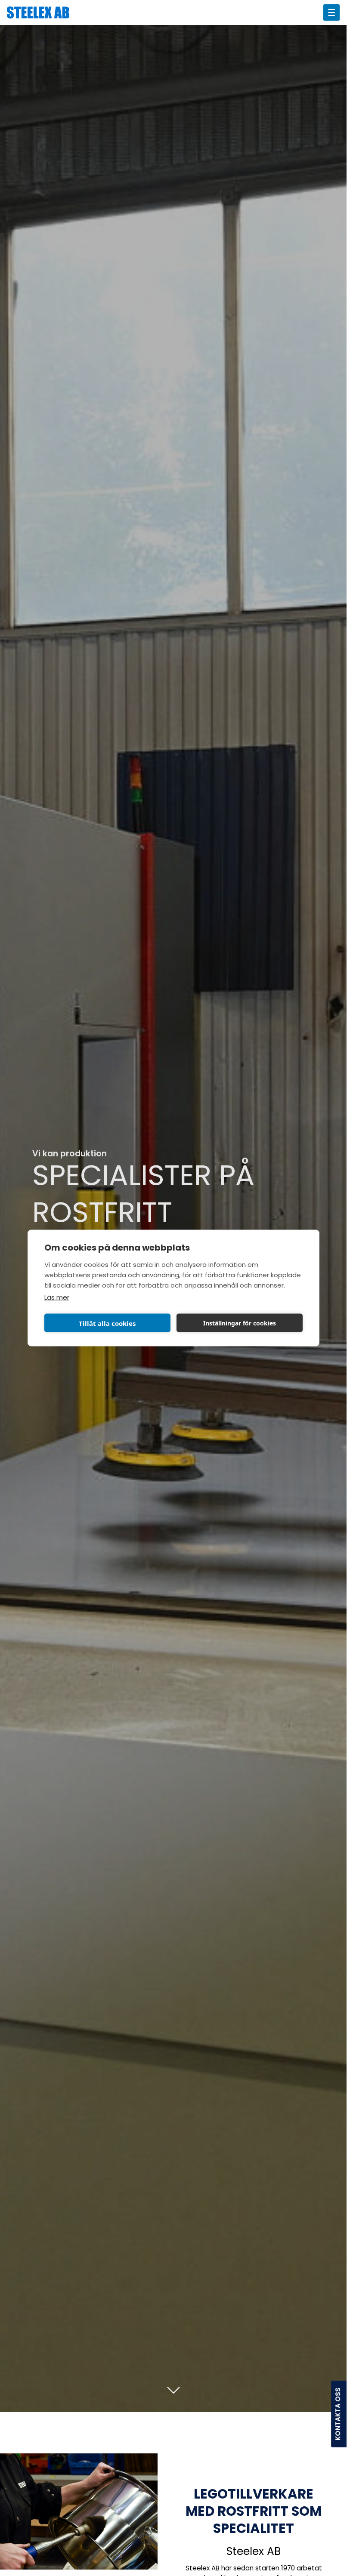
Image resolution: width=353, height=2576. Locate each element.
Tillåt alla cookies (107, 1323)
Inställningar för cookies (240, 1323)
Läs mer (57, 1298)
